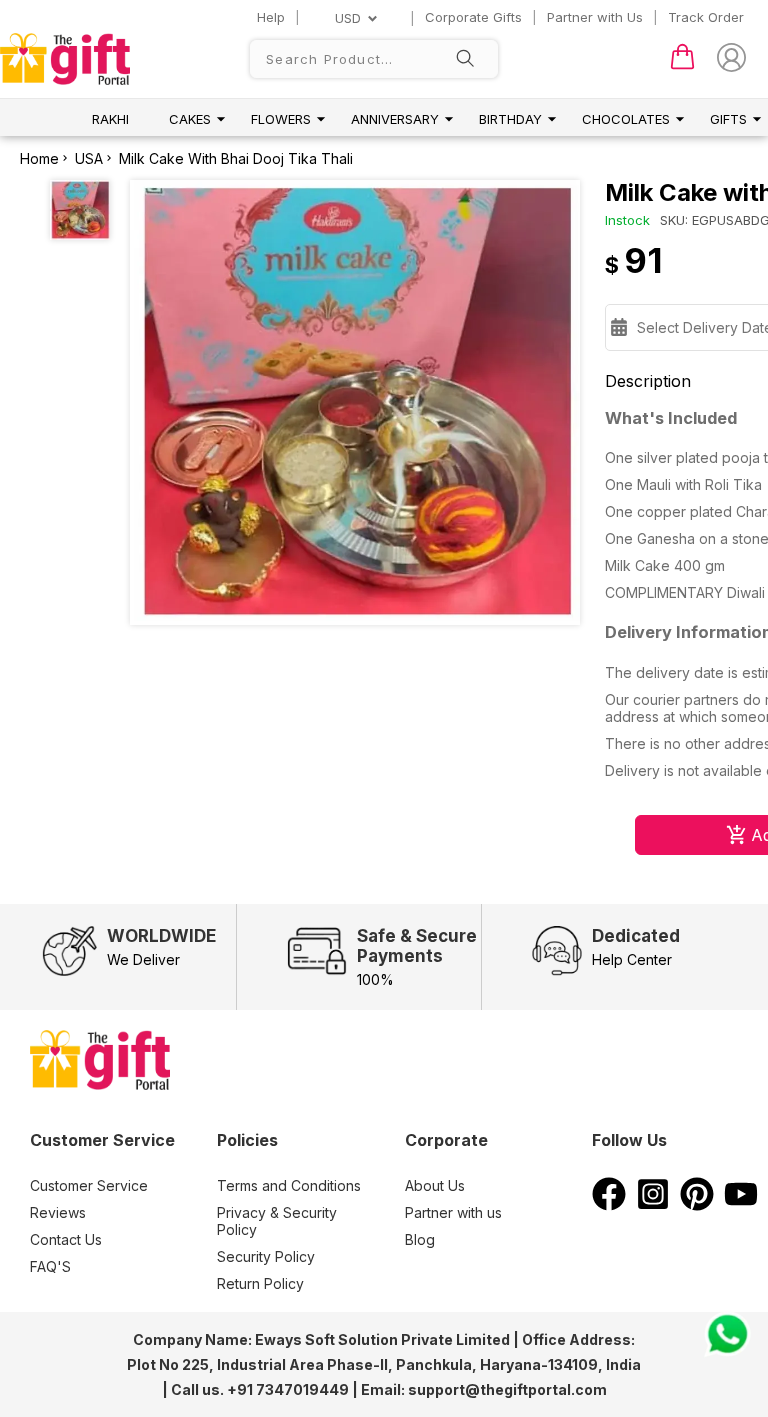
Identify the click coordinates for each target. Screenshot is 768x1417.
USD (348, 18)
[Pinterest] (697, 1205)
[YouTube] (741, 1205)
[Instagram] (653, 1205)
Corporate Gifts (473, 17)
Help (271, 17)
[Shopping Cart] (682, 65)
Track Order (706, 17)
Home (39, 158)
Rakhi (110, 119)
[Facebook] (609, 1205)
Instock (627, 220)
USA (89, 158)
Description (648, 381)
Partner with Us (595, 17)
